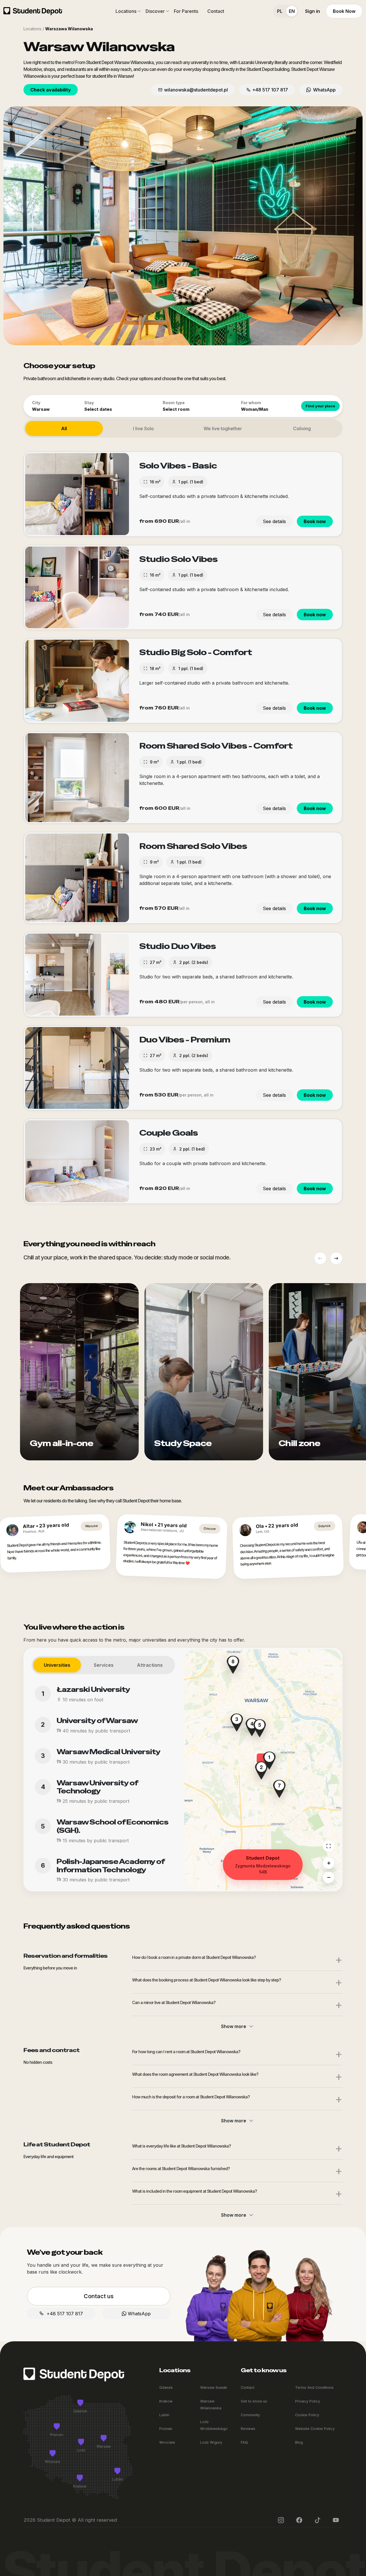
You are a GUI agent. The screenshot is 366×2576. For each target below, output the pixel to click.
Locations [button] (126, 11)
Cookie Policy (307, 2415)
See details (274, 521)
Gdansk (166, 2387)
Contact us (99, 2296)
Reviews (248, 2429)
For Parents (186, 11)
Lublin (164, 2415)
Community (250, 2415)
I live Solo (143, 428)
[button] (261, 1771)
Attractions (150, 1665)
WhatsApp (323, 90)
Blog (299, 2442)
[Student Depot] (74, 2374)
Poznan (166, 2429)
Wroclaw (167, 2442)
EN (292, 11)
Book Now (344, 11)
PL (280, 11)
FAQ (244, 2442)
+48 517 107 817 (270, 90)
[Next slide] (336, 1258)
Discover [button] (155, 11)
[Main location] (329, 1846)
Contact (216, 11)
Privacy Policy (308, 2401)
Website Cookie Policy (315, 2429)
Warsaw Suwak (214, 2387)
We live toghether (223, 428)
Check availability (51, 90)
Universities (57, 1665)
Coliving (302, 428)
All (64, 428)
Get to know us (254, 2401)
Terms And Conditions (314, 2387)
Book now (315, 521)
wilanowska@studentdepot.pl (196, 90)
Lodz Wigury (211, 2442)
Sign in (313, 11)
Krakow (166, 2401)
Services (104, 1665)
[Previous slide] (320, 1258)
